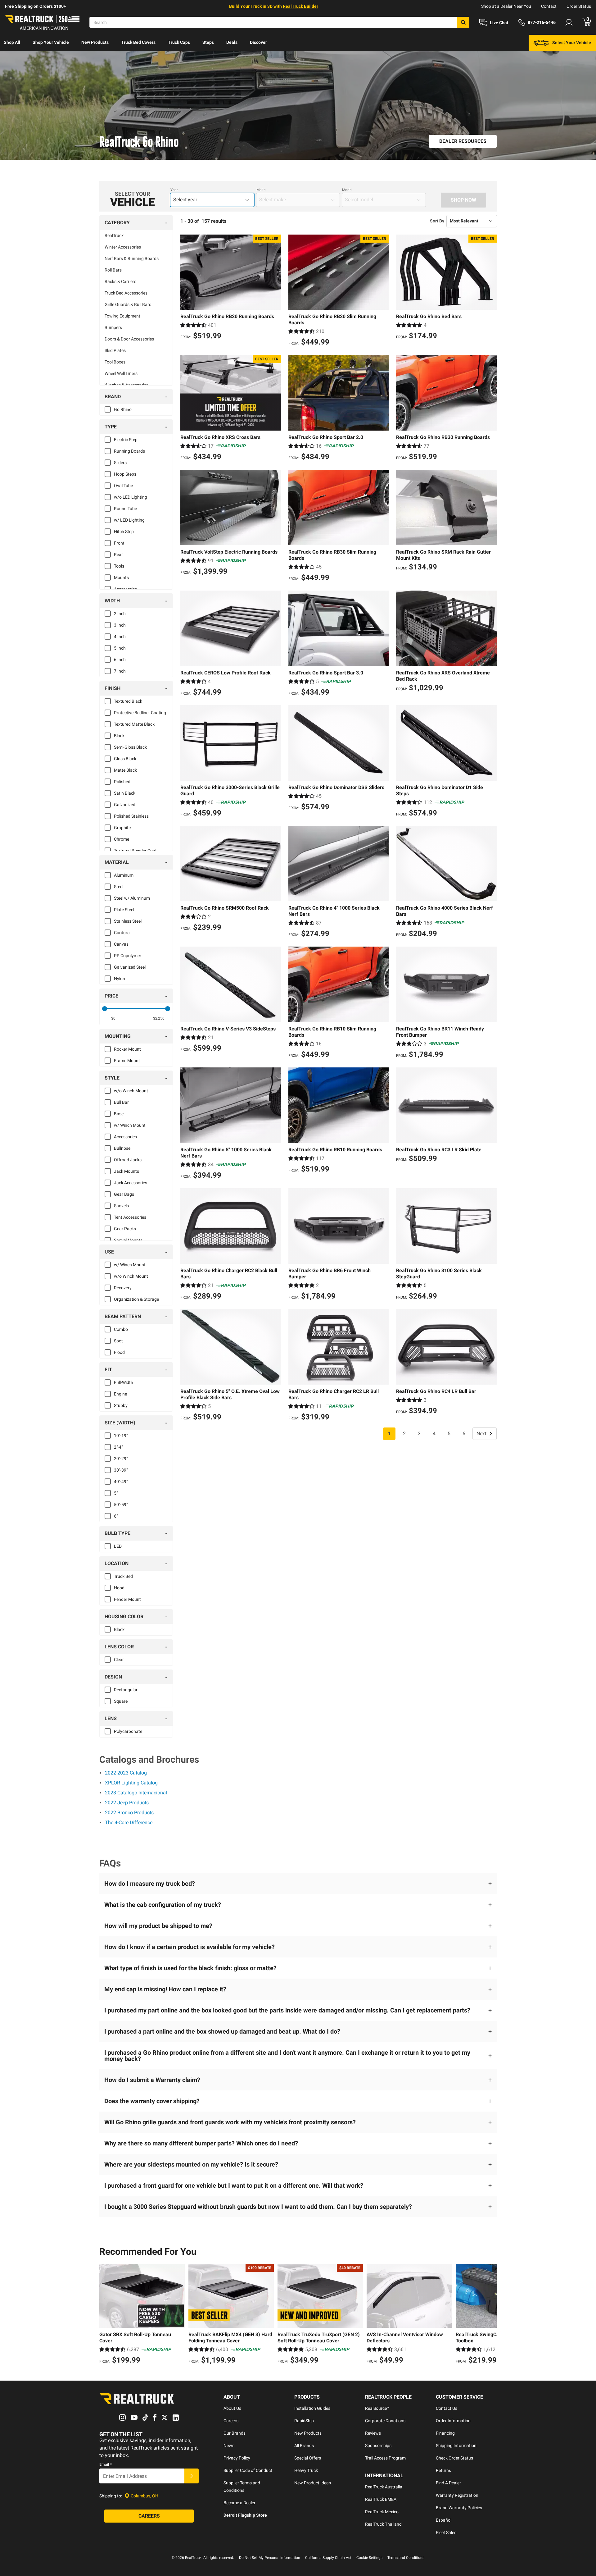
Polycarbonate (128, 1731)
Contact (549, 6)
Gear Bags (124, 1194)
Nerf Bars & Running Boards (132, 258)
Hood (119, 1588)
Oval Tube (123, 486)
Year (174, 190)
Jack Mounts (126, 1171)
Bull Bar (121, 1102)
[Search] (463, 22)
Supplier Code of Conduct (248, 2470)
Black (119, 736)
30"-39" (121, 1470)
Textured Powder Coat (135, 851)
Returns (443, 2470)
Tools (119, 566)
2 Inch (120, 614)
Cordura (122, 933)
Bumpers (113, 327)
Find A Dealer (448, 2483)
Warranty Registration (457, 2495)
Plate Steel (124, 910)
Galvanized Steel (130, 967)
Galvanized (125, 805)
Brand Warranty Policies (459, 2508)
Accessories (125, 589)
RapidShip (304, 2421)
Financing (445, 2433)
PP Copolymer (128, 956)
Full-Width (124, 1382)
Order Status (579, 6)
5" (116, 1493)
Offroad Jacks (128, 1160)
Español (444, 2520)
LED (118, 1546)
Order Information (453, 2421)
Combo (121, 1329)
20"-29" (121, 1459)
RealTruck (114, 235)
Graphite (122, 828)
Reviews (373, 2433)
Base (119, 1114)
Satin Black (125, 793)
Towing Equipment (122, 316)
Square (121, 1701)
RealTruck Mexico (382, 2512)
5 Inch (120, 648)
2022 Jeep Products (127, 1803)
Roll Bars (113, 270)
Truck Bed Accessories (126, 293)
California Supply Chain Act (328, 2558)
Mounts (121, 578)
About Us (232, 2408)
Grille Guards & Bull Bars (128, 304)
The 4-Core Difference (129, 1822)
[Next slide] (490, 2315)
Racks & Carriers (120, 281)
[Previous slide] (106, 2315)
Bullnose (122, 1148)
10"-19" (121, 1436)
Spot (118, 1341)
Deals (232, 42)
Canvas (121, 944)
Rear (118, 555)
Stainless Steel (128, 921)
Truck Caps (179, 42)
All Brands (304, 2446)
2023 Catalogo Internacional (136, 1793)
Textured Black (128, 701)
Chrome (122, 839)
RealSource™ (377, 2408)
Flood (119, 1352)
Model (347, 190)
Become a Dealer (239, 2503)
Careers (231, 2421)
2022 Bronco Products (129, 1813)
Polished (122, 782)
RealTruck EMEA (381, 2499)
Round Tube (125, 509)
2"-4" (118, 1447)
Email (106, 2464)
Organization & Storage (136, 1299)
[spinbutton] (113, 1018)
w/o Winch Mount (131, 1091)
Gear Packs (125, 1229)
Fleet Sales (446, 2533)
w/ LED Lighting (129, 520)
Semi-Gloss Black (130, 747)
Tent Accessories (130, 1217)
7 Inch (120, 671)
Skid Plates (115, 350)
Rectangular (126, 1690)
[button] (298, 1884)
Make (261, 190)
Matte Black (125, 770)
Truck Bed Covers (138, 42)
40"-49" (121, 1482)
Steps (208, 42)
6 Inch (120, 660)
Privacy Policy (237, 2458)
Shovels (121, 1206)
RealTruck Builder (300, 6)
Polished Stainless (131, 816)
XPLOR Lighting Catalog (131, 1783)
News (229, 2446)
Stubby (121, 1405)
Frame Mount (127, 1061)
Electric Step (126, 440)
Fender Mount (127, 1599)
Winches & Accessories (126, 385)
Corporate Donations (385, 2421)
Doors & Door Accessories (129, 339)
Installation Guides (312, 2408)
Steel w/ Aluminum (132, 898)
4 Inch (120, 637)
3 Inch (120, 625)
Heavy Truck (306, 2470)
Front (119, 543)
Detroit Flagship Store (245, 2515)
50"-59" (121, 1505)
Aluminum (124, 875)
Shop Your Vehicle (51, 42)
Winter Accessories (123, 247)
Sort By (437, 221)
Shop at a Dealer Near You (506, 6)
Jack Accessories (131, 1183)
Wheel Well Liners (121, 373)
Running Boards (129, 451)
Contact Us (447, 2408)
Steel (119, 887)
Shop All (12, 42)
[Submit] (192, 2476)
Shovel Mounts (128, 1240)
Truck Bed (123, 1576)
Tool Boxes (115, 362)
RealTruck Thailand (383, 2524)
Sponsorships (378, 2446)
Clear (119, 1660)
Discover (258, 42)
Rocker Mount (127, 1049)
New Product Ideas (313, 2483)
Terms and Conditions (406, 2558)
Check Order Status (454, 2458)
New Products (95, 42)
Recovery (123, 1288)
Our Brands (235, 2433)
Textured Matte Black (134, 724)
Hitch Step (124, 532)
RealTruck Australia (384, 2487)
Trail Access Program (385, 2458)
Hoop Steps (125, 474)
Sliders (120, 463)
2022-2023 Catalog (126, 1773)
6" (116, 1516)
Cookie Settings (369, 2558)
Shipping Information (456, 2446)
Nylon (120, 979)
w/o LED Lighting (131, 497)
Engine (120, 1394)
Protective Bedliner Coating (140, 713)
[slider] (105, 1009)
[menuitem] (12, 43)
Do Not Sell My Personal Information (270, 2558)
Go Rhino (123, 409)
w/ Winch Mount (130, 1125)
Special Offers (308, 2458)
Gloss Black (125, 759)
